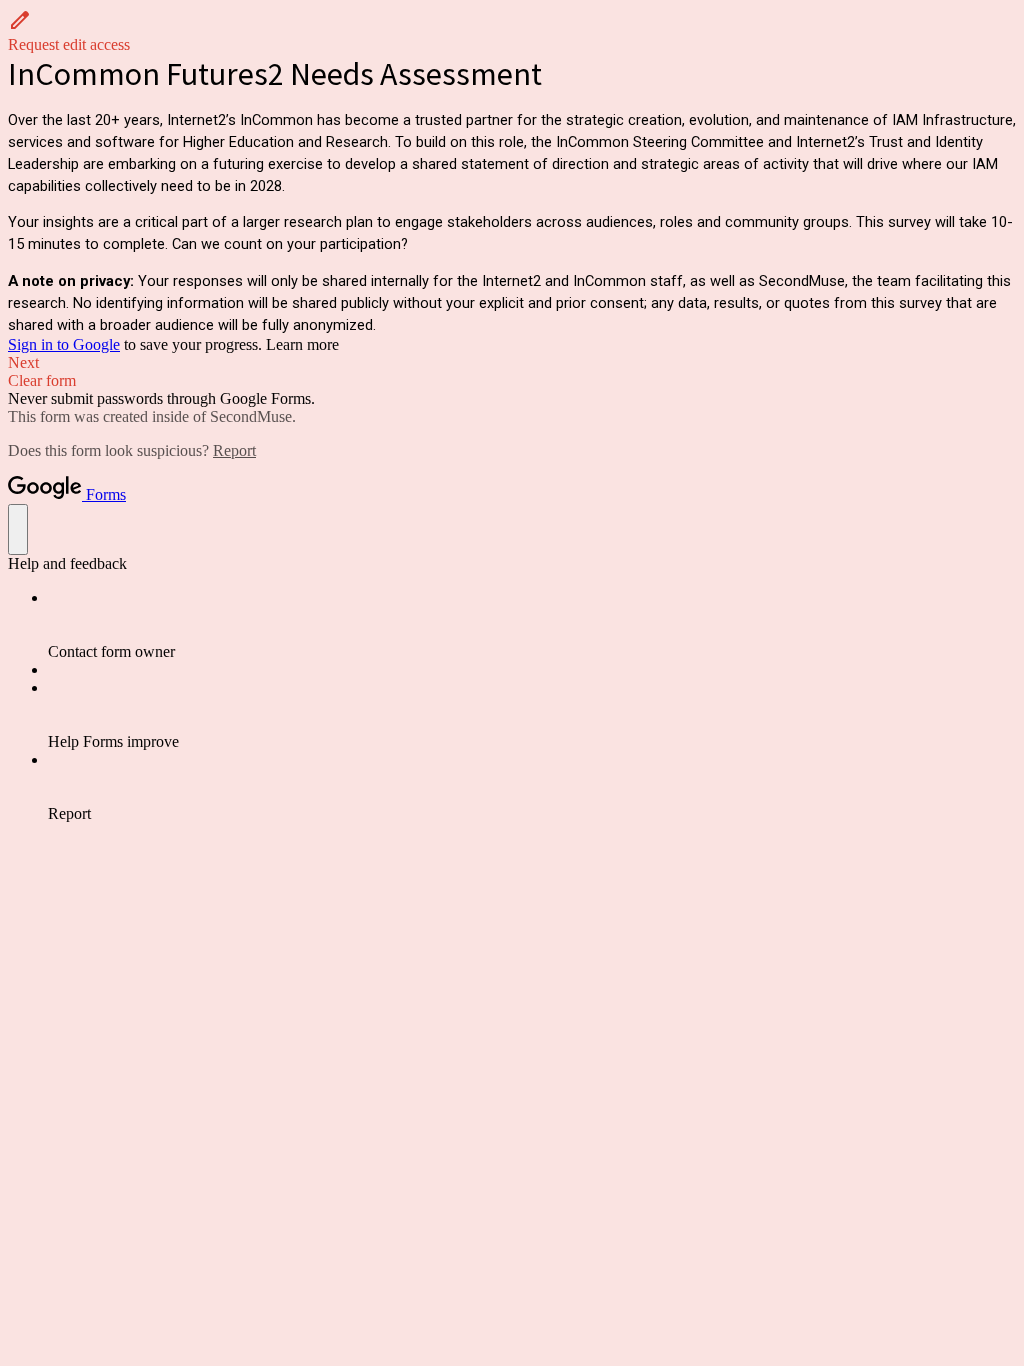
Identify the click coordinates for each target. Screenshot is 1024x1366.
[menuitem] (532, 625)
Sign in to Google (64, 344)
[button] (512, 31)
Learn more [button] (302, 344)
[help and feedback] (18, 529)
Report (234, 450)
